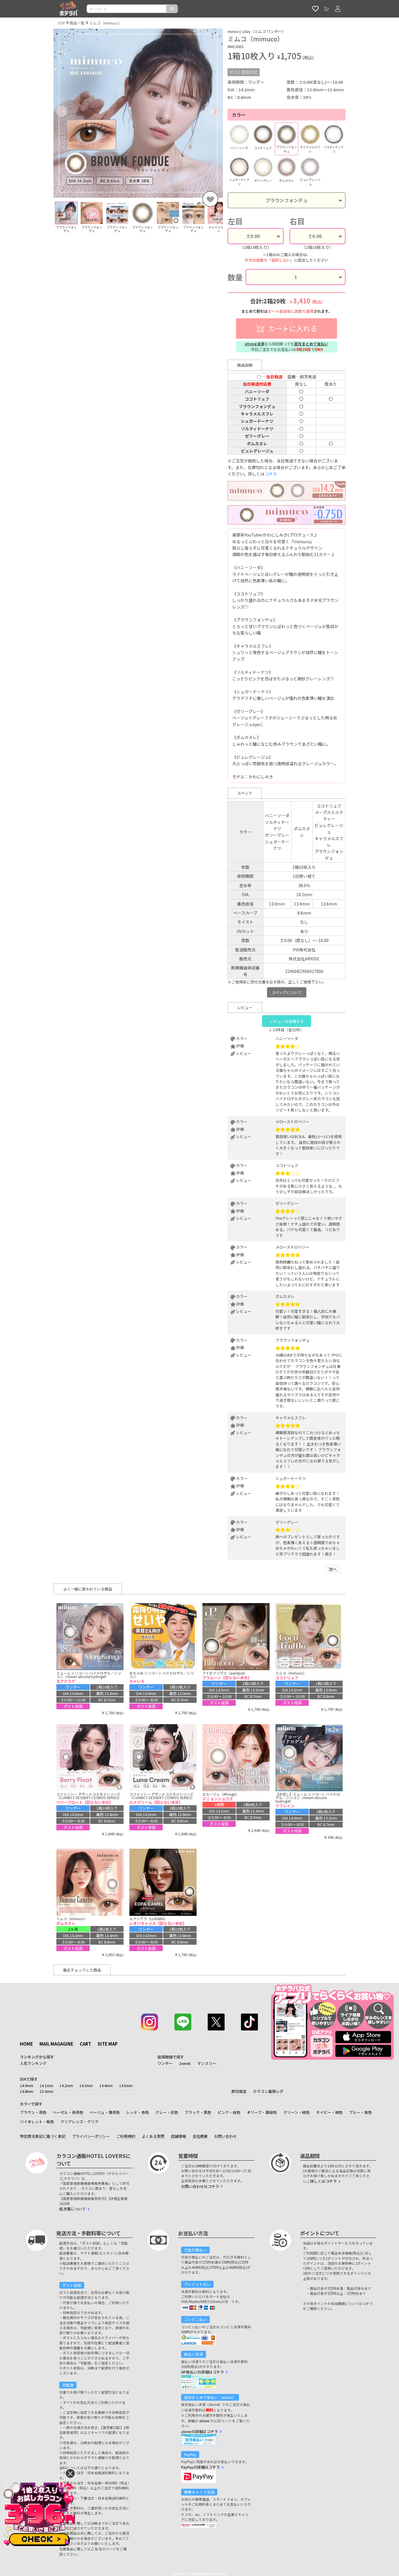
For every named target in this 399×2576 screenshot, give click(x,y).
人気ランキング (33, 2063)
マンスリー (207, 2063)
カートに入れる (292, 328)
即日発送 (239, 2091)
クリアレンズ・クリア (79, 2122)
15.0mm (46, 2091)
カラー (239, 115)
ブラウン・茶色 (33, 2112)
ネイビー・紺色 (329, 2112)
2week (185, 2063)
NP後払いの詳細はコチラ (203, 2372)
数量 (235, 277)
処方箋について (73, 2209)
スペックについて (287, 992)
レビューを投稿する (287, 1021)
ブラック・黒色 (198, 2112)
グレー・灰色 (167, 2112)
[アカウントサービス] (338, 9)
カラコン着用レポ (268, 2091)
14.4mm (106, 2085)
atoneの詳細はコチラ (199, 2431)
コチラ (271, 474)
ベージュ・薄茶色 (105, 2112)
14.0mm (27, 2085)
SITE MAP (108, 2044)
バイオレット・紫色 (37, 2122)
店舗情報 (178, 2136)
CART (85, 2044)
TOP (61, 23)
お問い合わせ (225, 2136)
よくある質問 (153, 2136)
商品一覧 (77, 23)
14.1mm (46, 2085)
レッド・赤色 (138, 2112)
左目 (235, 221)
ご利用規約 (126, 2136)
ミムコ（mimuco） (105, 23)
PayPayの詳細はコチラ (201, 2467)
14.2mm (66, 2085)
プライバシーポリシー (91, 2136)
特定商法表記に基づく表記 (43, 2136)
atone (204, 2421)
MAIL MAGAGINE (56, 2044)
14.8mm (27, 2091)
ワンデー (165, 2063)
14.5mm (126, 2085)
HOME (26, 2044)
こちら (97, 2549)
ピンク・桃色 (229, 2112)
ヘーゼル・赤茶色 (68, 2112)
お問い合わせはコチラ (200, 2186)
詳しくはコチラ (323, 2181)
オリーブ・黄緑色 (262, 2112)
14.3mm (86, 2085)
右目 (297, 221)
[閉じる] (70, 2473)
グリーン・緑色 (296, 2112)
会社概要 (200, 2136)
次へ (333, 1569)
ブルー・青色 (360, 2112)
